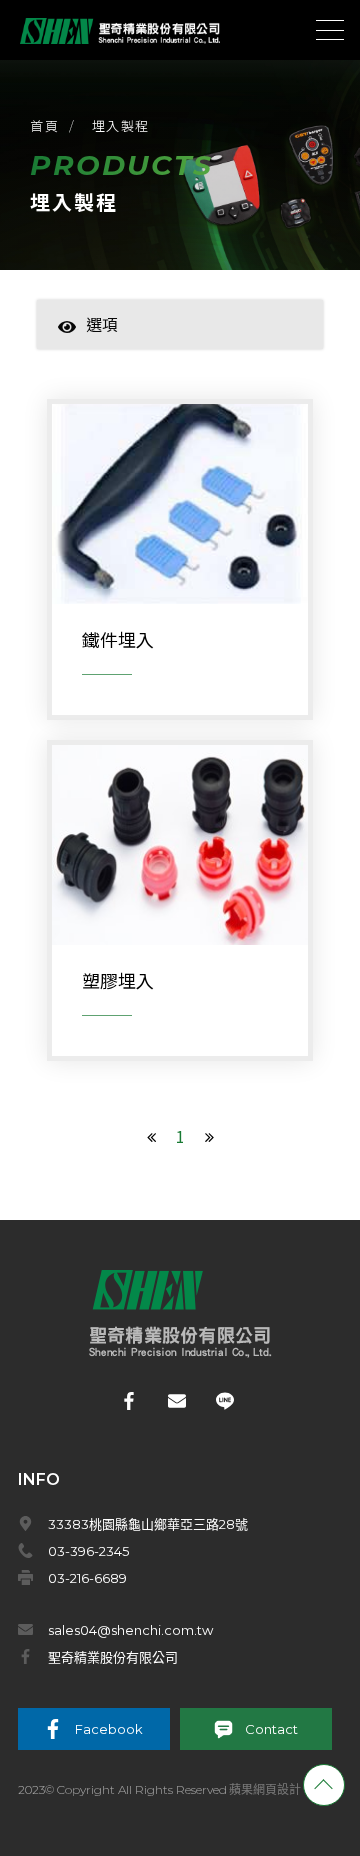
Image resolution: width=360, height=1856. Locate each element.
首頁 (44, 125)
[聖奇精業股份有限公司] (120, 29)
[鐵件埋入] (180, 569)
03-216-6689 (87, 1578)
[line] (228, 1401)
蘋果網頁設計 (265, 1789)
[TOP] (324, 1785)
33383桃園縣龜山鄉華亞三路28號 (148, 1524)
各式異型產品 (141, 355)
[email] (180, 1401)
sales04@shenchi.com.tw (130, 1630)
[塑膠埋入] (180, 910)
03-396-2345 (88, 1551)
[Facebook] (132, 1401)
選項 (102, 324)
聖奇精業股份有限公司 (113, 1657)
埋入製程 (121, 125)
